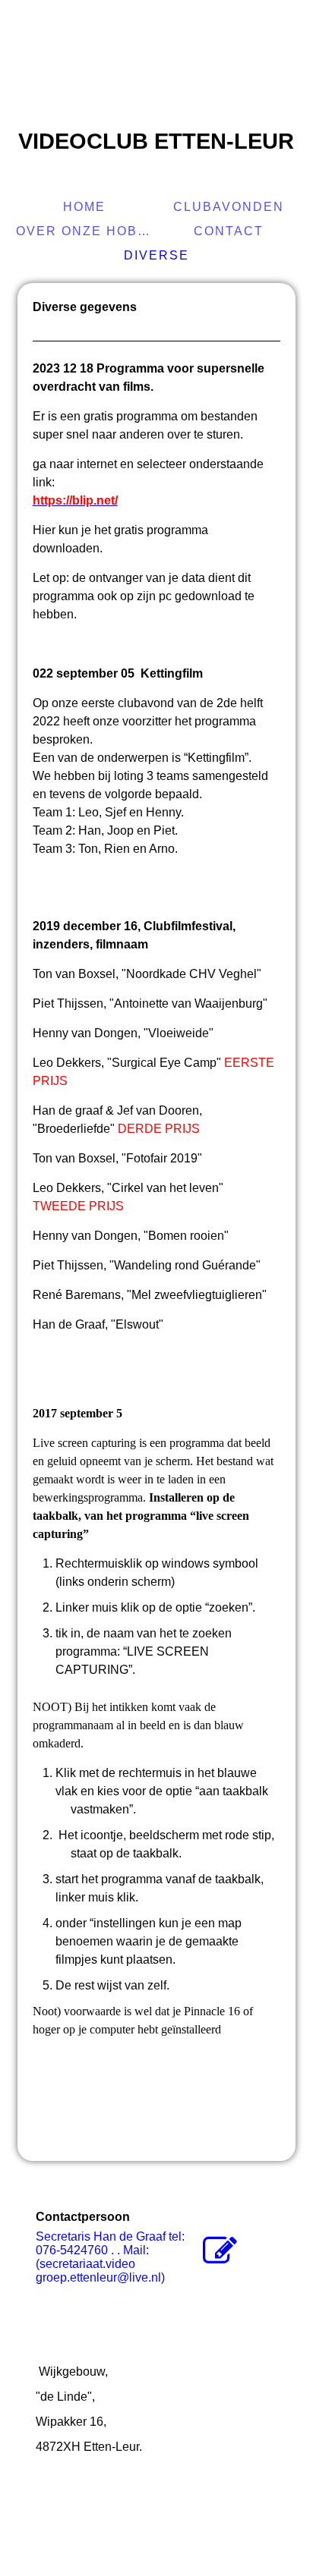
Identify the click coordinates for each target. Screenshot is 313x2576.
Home (84, 207)
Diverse (156, 255)
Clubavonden (229, 207)
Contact (229, 231)
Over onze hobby (86, 231)
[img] (156, 64)
